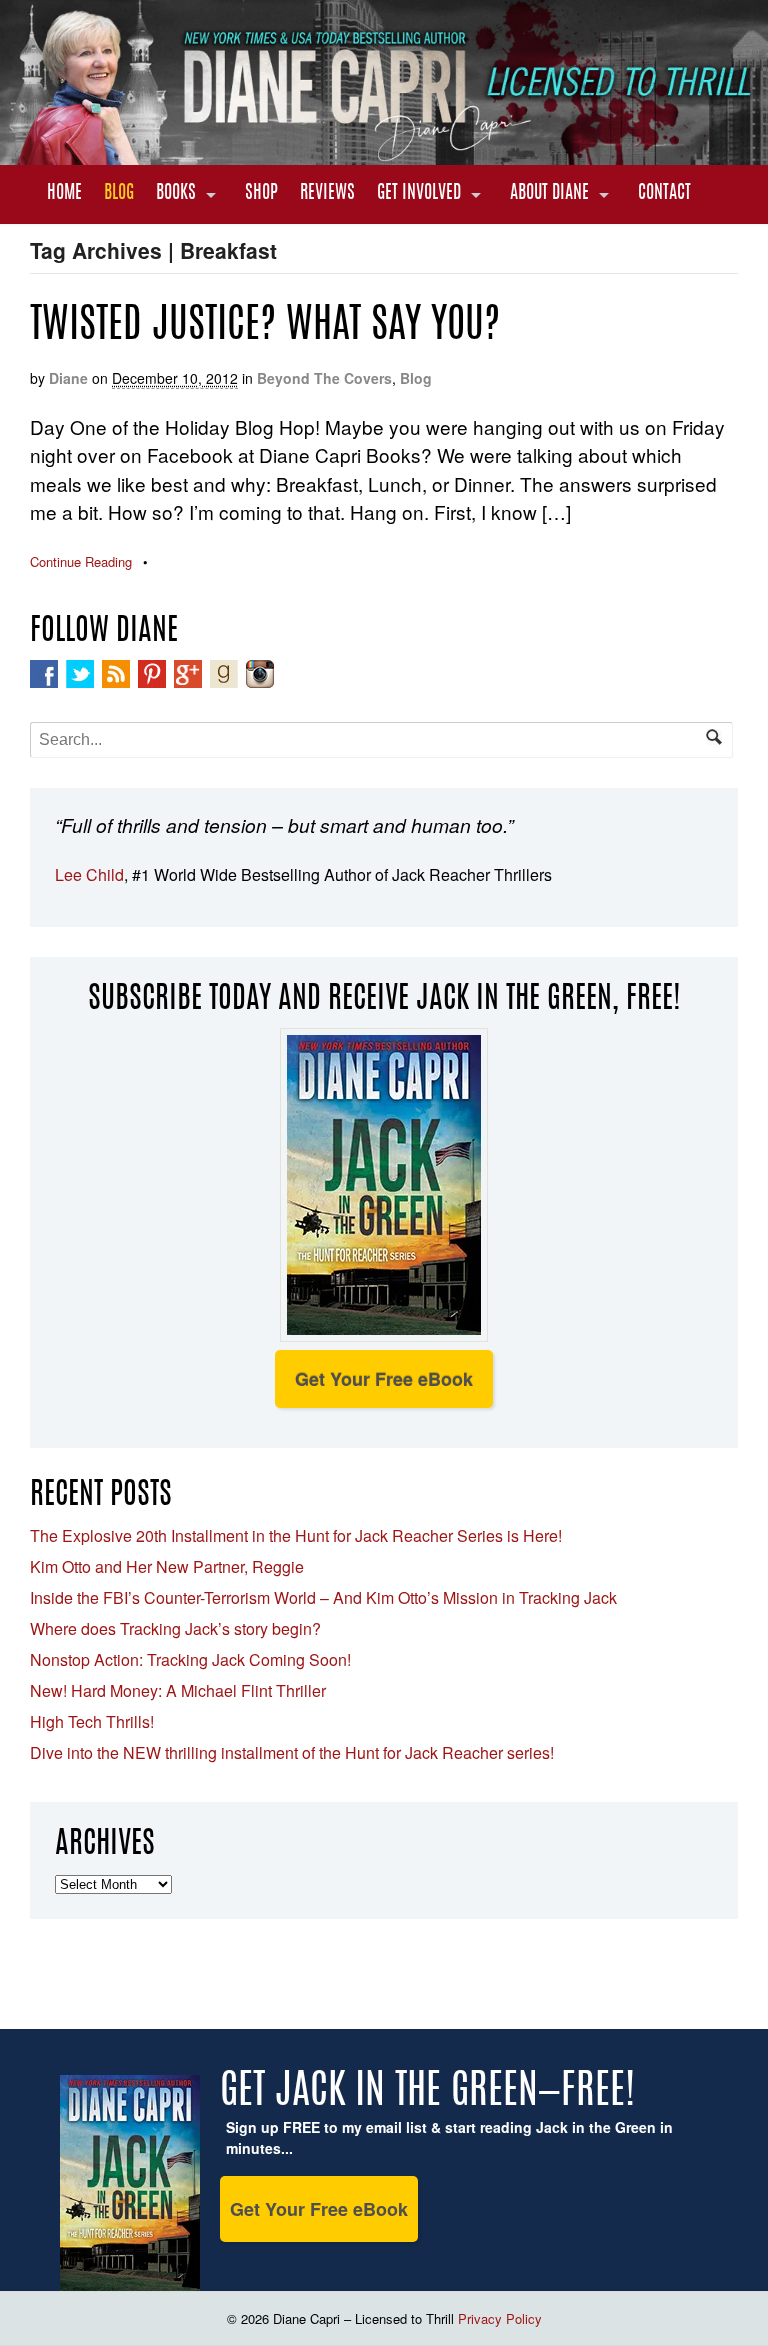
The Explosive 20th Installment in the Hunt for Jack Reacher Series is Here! (296, 1535)
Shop (261, 194)
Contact (664, 194)
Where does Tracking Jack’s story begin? (175, 1628)
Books (176, 194)
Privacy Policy (500, 2318)
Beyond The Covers (324, 378)
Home (64, 194)
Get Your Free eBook (384, 1379)
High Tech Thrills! (92, 1721)
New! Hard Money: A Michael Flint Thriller (178, 1690)
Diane (68, 378)
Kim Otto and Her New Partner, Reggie (167, 1566)
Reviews (327, 194)
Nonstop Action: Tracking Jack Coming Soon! (190, 1659)
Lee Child (89, 874)
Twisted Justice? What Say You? (265, 327)
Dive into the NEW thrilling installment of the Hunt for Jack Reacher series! (292, 1752)
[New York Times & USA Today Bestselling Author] (384, 154)
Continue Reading (81, 561)
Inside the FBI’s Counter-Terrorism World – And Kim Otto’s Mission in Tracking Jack (323, 1597)
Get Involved (419, 194)
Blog (119, 194)
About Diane (549, 194)
